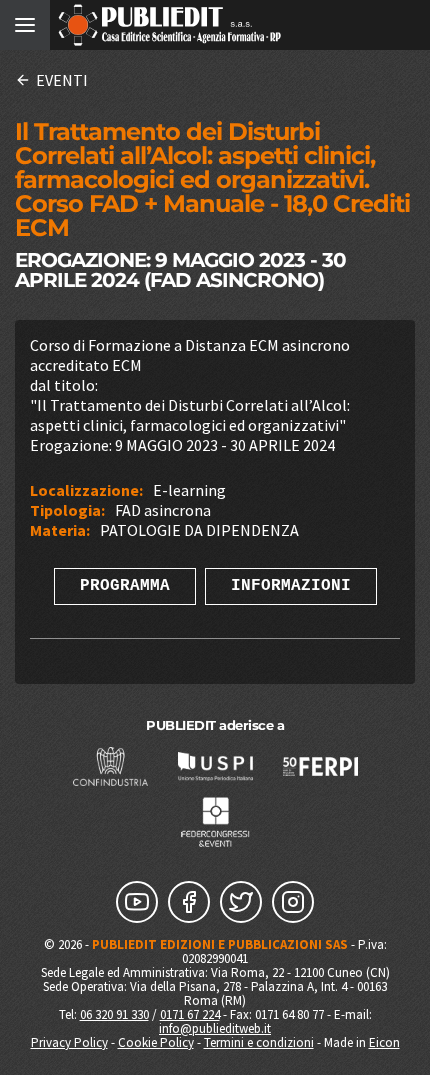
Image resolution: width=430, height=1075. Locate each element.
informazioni (291, 586)
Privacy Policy (69, 1042)
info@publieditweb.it (215, 1028)
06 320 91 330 (114, 1014)
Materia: (60, 530)
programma (125, 586)
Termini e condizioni (259, 1042)
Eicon (384, 1042)
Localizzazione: (86, 490)
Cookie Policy (156, 1042)
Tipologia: (67, 510)
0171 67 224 (190, 1014)
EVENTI (62, 80)
